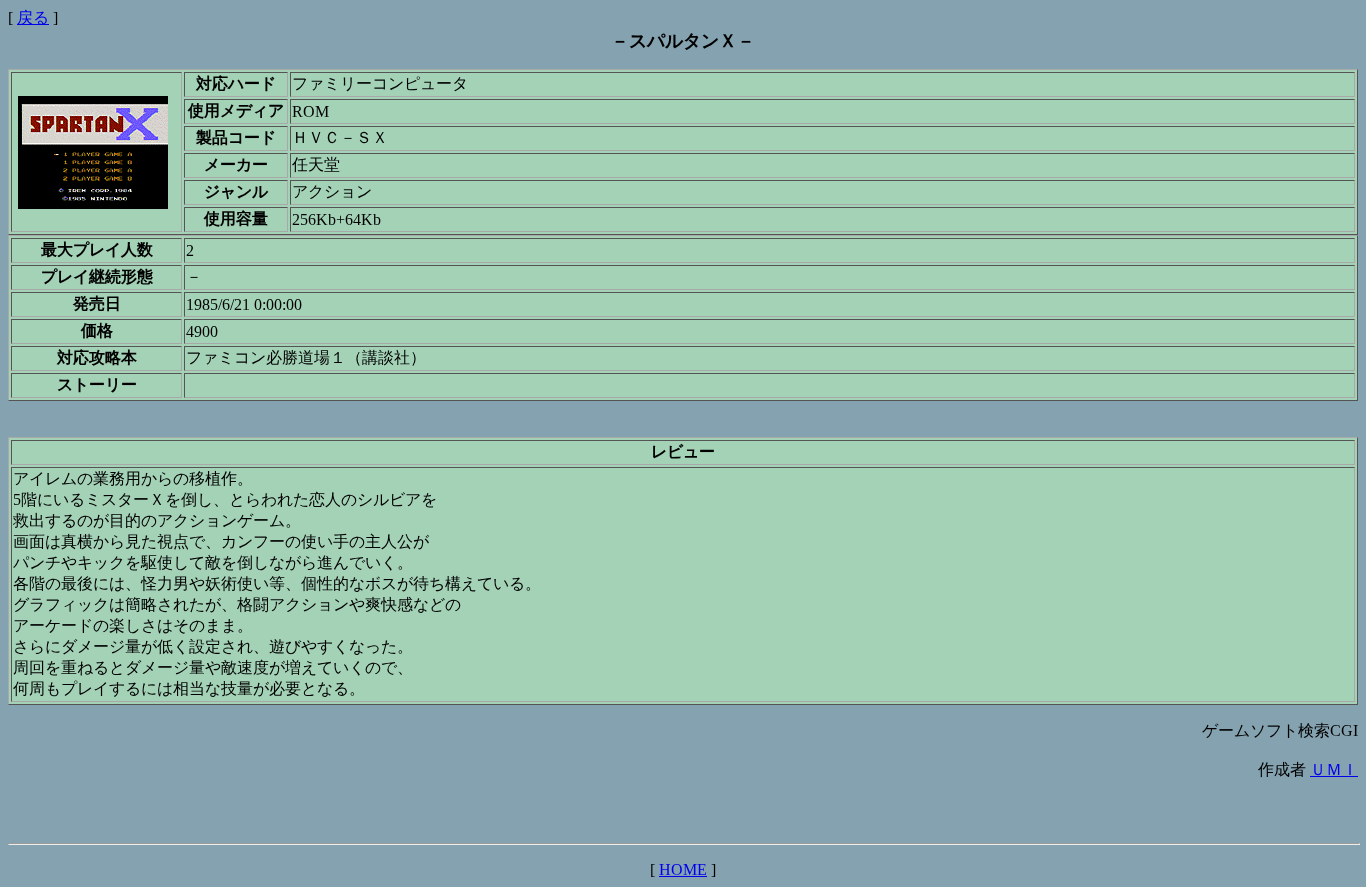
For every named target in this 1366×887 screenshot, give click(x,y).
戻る (33, 17)
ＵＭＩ (1334, 769)
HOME (683, 869)
